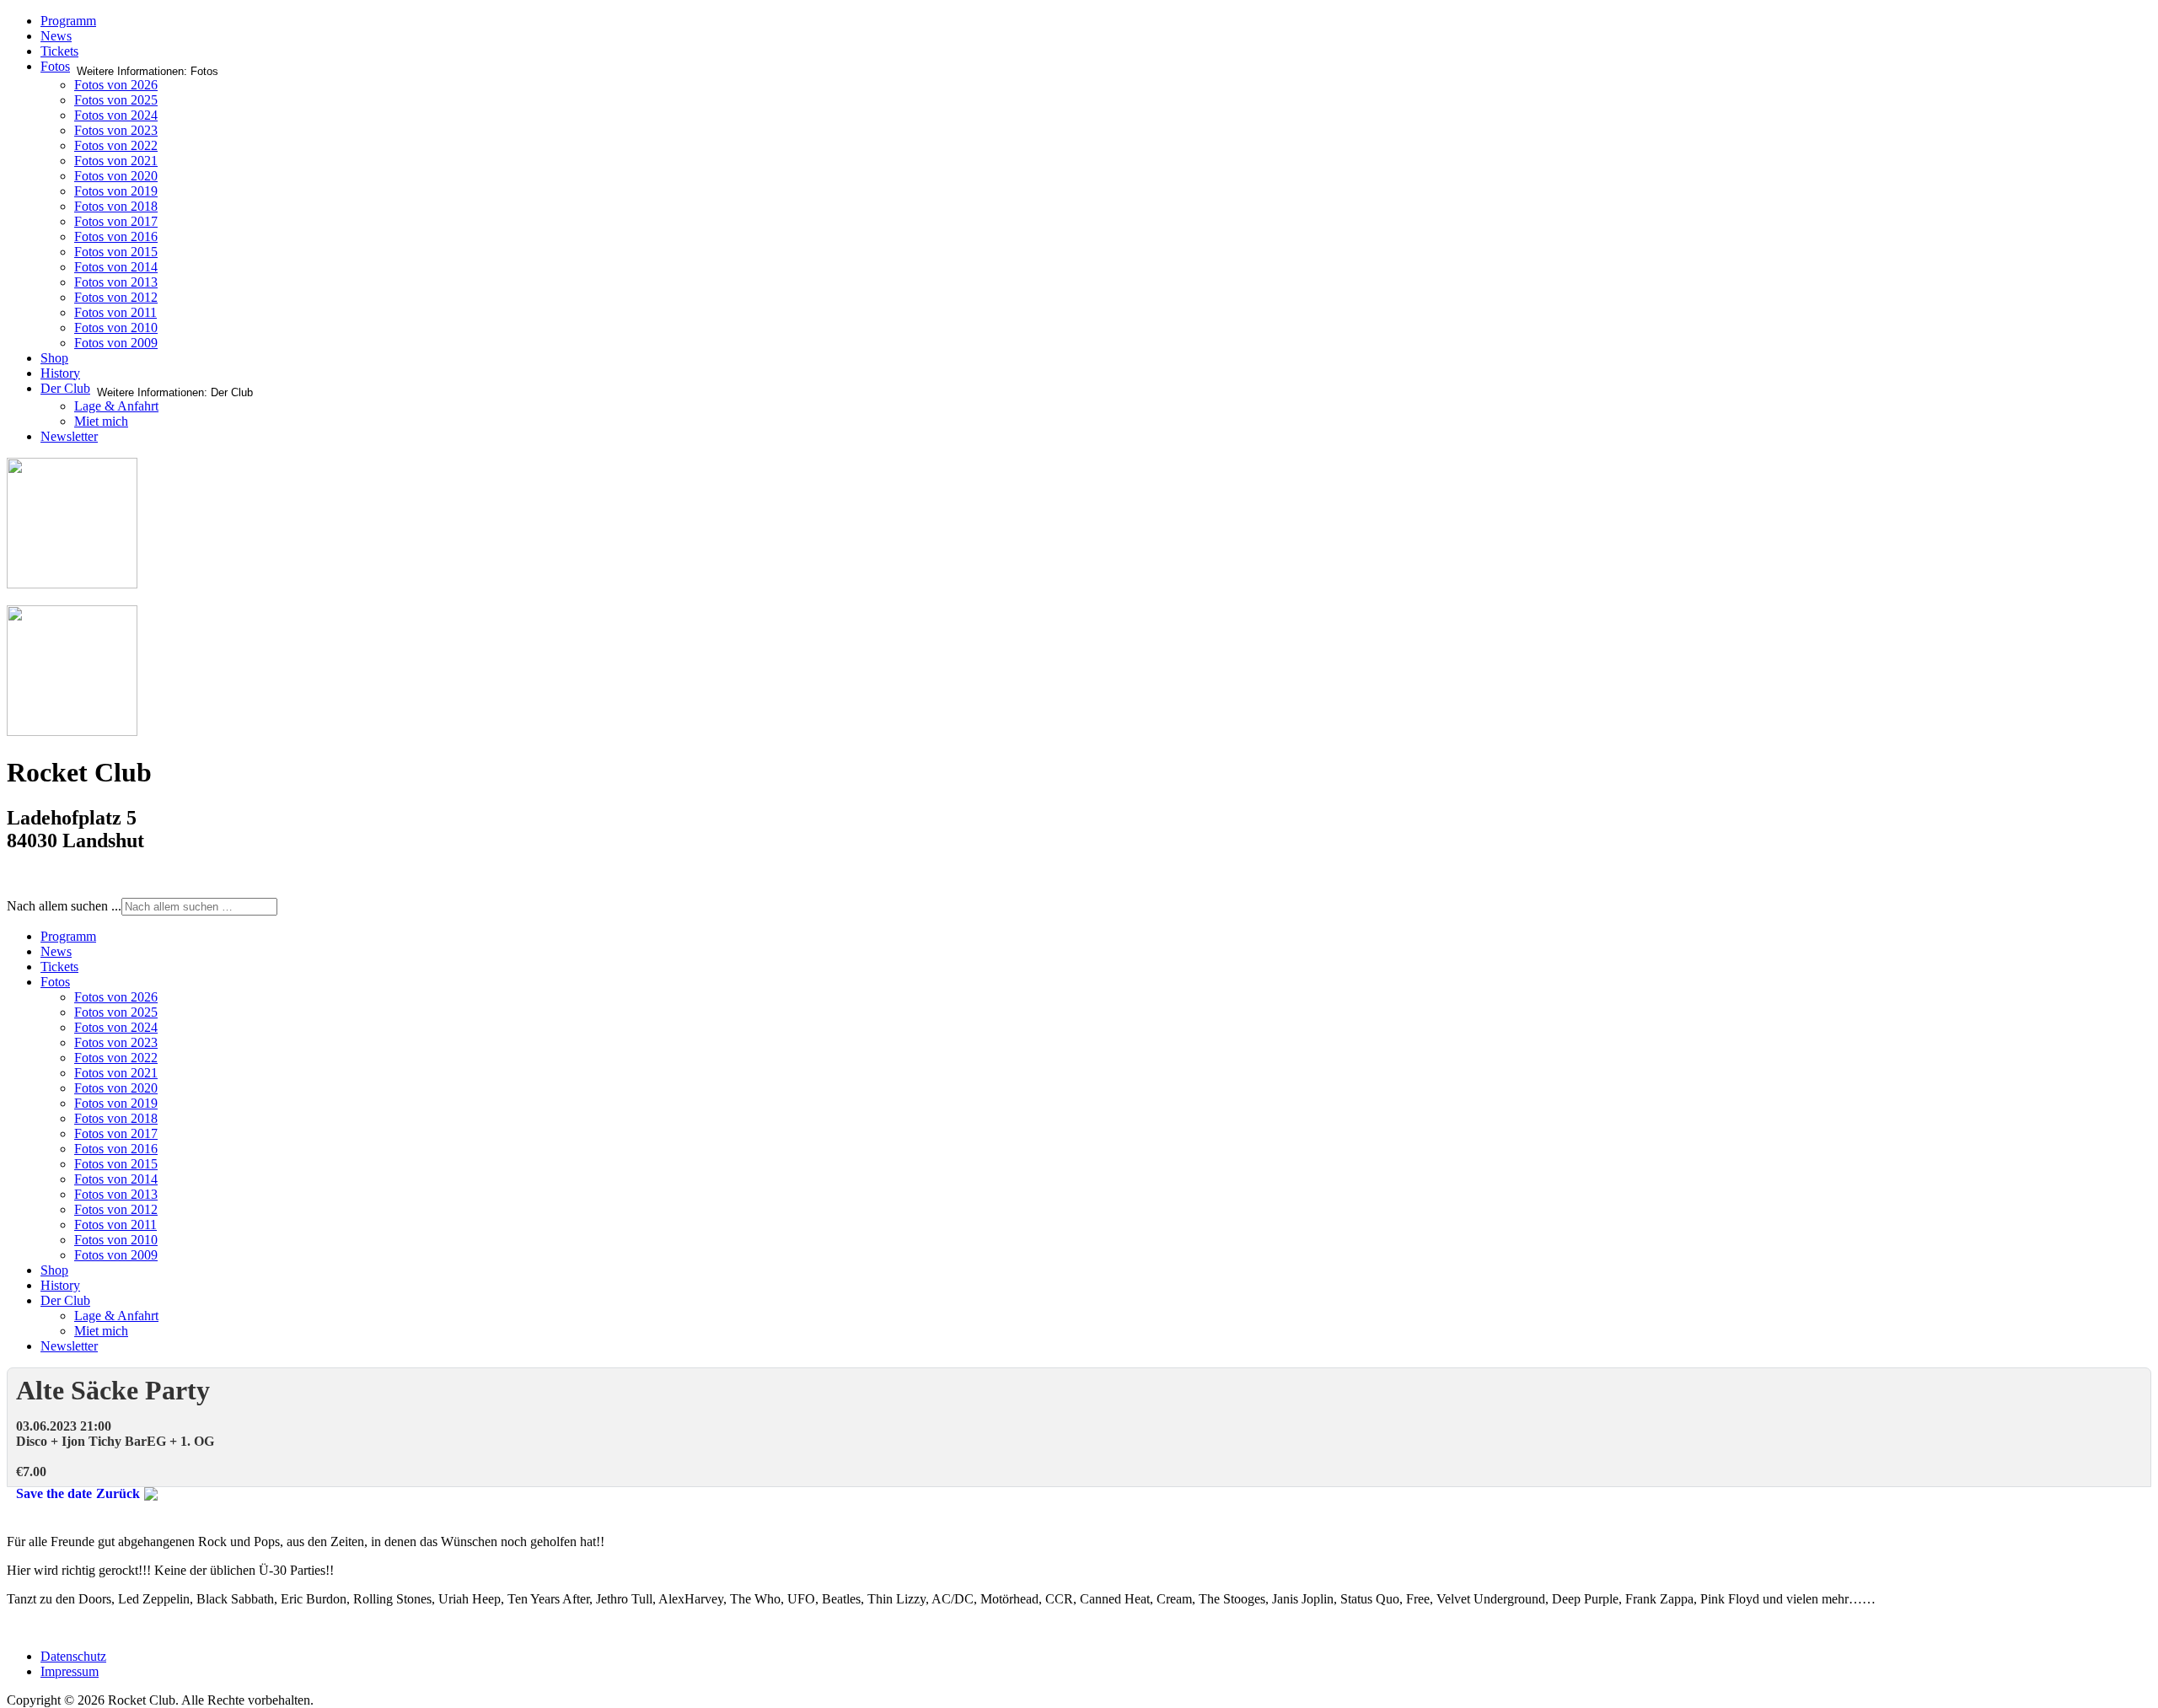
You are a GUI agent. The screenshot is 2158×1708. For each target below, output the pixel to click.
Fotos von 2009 (116, 343)
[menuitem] (68, 936)
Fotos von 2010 (116, 328)
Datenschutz (73, 1656)
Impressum (70, 1671)
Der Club (65, 388)
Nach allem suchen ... (64, 906)
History (60, 373)
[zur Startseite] (72, 584)
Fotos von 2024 (116, 115)
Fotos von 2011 (115, 312)
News (56, 36)
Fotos (55, 66)
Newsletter (69, 436)
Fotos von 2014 (116, 267)
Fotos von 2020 (116, 176)
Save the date (54, 1493)
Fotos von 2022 (116, 145)
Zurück (118, 1493)
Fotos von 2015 (116, 252)
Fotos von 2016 (116, 236)
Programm (68, 21)
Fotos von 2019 (116, 191)
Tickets (59, 51)
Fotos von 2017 (116, 221)
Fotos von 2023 (116, 130)
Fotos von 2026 (116, 85)
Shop (54, 358)
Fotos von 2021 (116, 161)
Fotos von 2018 (116, 206)
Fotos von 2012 (116, 297)
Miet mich (101, 421)
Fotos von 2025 (116, 100)
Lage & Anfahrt (116, 406)
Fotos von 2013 (116, 282)
